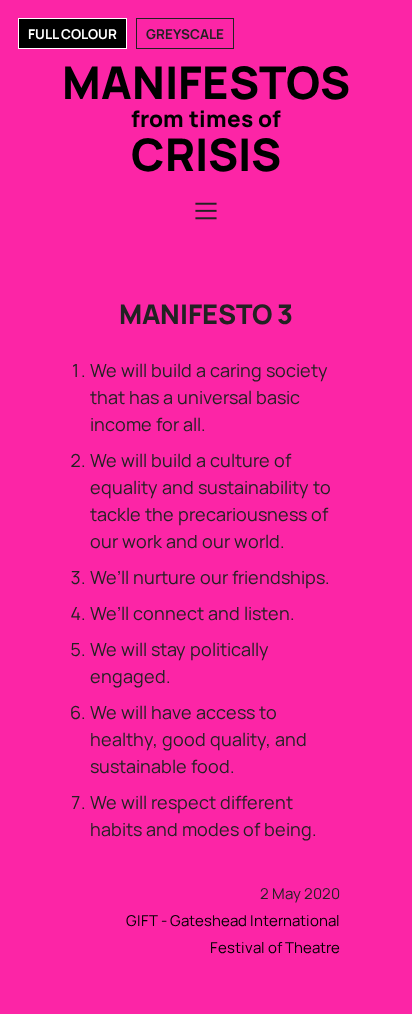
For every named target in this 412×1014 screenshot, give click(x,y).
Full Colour (72, 34)
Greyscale (185, 34)
